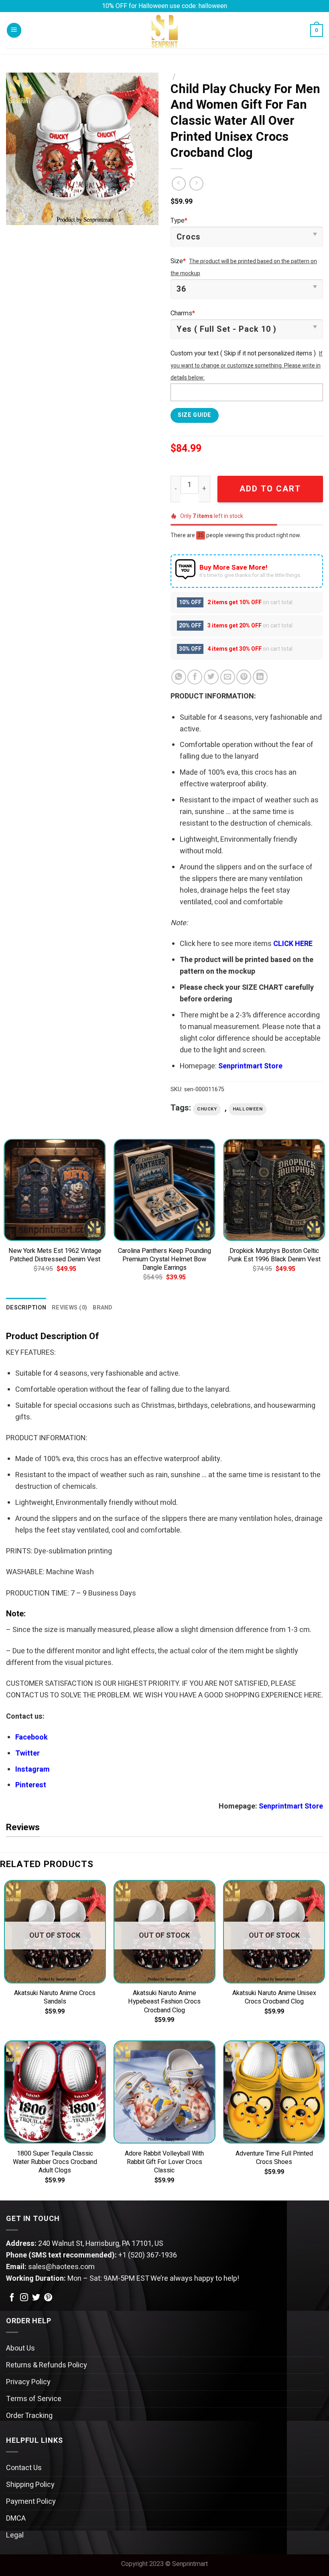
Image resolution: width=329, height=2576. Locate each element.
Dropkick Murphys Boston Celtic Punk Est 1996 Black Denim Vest (274, 1255)
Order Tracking (29, 2416)
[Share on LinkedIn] (260, 677)
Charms (183, 313)
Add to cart (270, 489)
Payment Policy (31, 2502)
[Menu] (14, 30)
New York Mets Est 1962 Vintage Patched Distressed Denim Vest (55, 1255)
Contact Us (24, 2468)
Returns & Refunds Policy (47, 2365)
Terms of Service (34, 2399)
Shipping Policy (30, 2485)
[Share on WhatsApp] (179, 677)
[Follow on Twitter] (36, 2298)
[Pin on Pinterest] (244, 677)
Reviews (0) (69, 1308)
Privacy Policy (28, 2382)
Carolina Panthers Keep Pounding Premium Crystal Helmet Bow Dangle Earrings (164, 1260)
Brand (103, 1308)
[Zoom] (18, 215)
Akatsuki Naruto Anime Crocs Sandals (55, 1997)
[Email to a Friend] (228, 677)
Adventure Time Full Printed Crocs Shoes (274, 2158)
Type (179, 221)
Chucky (207, 1109)
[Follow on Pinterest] (48, 2298)
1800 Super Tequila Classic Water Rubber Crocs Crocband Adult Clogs (55, 2162)
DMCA (16, 2518)
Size (178, 261)
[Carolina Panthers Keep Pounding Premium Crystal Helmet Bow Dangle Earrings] (164, 1190)
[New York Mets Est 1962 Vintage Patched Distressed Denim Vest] (55, 1190)
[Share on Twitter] (211, 677)
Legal (15, 2535)
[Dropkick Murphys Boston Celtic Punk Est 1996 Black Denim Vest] (274, 1190)
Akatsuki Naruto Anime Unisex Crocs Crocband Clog (274, 1997)
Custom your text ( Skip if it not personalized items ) (243, 353)
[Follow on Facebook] (12, 2298)
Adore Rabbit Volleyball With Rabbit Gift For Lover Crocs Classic (164, 2162)
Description (26, 1308)
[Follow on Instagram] (24, 2298)
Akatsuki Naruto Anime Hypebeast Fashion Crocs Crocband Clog (164, 2002)
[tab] (26, 1308)
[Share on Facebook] (195, 677)
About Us (20, 2348)
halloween (248, 1109)
